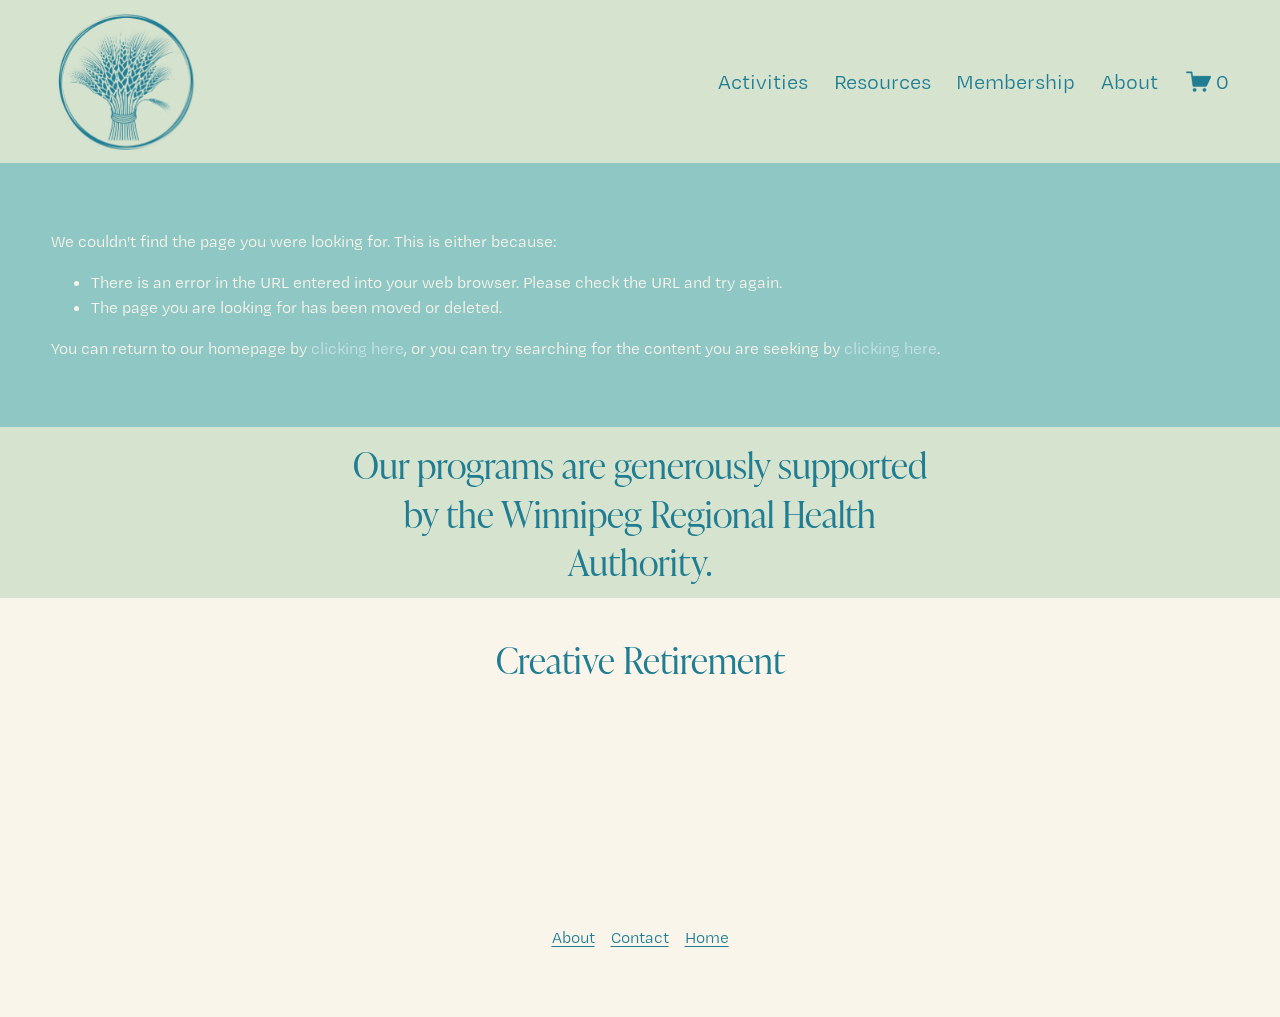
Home (707, 937)
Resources (882, 81)
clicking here (357, 348)
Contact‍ (640, 937)
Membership (1015, 81)
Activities (763, 81)
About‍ (573, 937)
